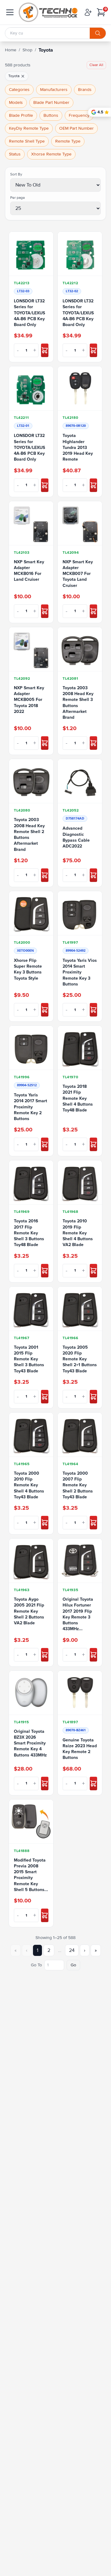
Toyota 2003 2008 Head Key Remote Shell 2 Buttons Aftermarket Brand (29, 834)
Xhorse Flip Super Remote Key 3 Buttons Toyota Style (28, 969)
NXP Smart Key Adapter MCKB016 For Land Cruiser (29, 571)
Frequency (79, 115)
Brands (85, 90)
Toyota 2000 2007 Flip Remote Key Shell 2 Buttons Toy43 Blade (78, 1485)
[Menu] (10, 12)
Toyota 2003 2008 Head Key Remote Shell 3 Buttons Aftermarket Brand (78, 703)
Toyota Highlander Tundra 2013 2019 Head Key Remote (78, 447)
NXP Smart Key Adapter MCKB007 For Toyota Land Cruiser (78, 574)
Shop (27, 50)
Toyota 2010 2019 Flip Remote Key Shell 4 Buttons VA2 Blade (78, 1233)
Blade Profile (21, 115)
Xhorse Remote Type (51, 154)
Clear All (96, 65)
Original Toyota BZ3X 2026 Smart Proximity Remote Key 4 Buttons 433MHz (30, 1743)
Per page (18, 198)
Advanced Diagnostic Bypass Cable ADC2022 (76, 837)
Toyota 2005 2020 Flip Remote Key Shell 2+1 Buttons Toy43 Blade (80, 1359)
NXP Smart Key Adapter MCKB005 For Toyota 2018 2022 (29, 700)
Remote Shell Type (27, 141)
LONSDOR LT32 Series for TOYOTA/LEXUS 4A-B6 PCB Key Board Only (29, 313)
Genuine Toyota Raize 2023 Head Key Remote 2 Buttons (80, 1749)
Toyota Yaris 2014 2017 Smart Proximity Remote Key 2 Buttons (31, 1107)
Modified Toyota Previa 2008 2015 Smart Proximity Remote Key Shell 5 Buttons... (31, 1875)
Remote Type (68, 141)
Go (73, 1965)
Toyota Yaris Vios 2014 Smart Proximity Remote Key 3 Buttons (80, 972)
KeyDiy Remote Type (29, 128)
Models (16, 102)
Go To (36, 1965)
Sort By (16, 174)
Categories (19, 90)
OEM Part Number (76, 128)
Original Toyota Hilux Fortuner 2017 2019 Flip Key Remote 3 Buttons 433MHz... (78, 1614)
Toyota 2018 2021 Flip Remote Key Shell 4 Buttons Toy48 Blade (78, 1098)
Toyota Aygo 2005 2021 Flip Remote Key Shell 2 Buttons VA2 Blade (29, 1611)
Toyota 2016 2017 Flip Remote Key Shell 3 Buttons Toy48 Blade (29, 1233)
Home (11, 50)
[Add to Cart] (45, 350)
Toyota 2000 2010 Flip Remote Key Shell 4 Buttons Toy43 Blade (29, 1485)
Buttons (51, 115)
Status (15, 154)
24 (72, 1950)
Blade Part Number (51, 102)
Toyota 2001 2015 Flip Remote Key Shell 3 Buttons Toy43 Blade (29, 1359)
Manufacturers (54, 90)
